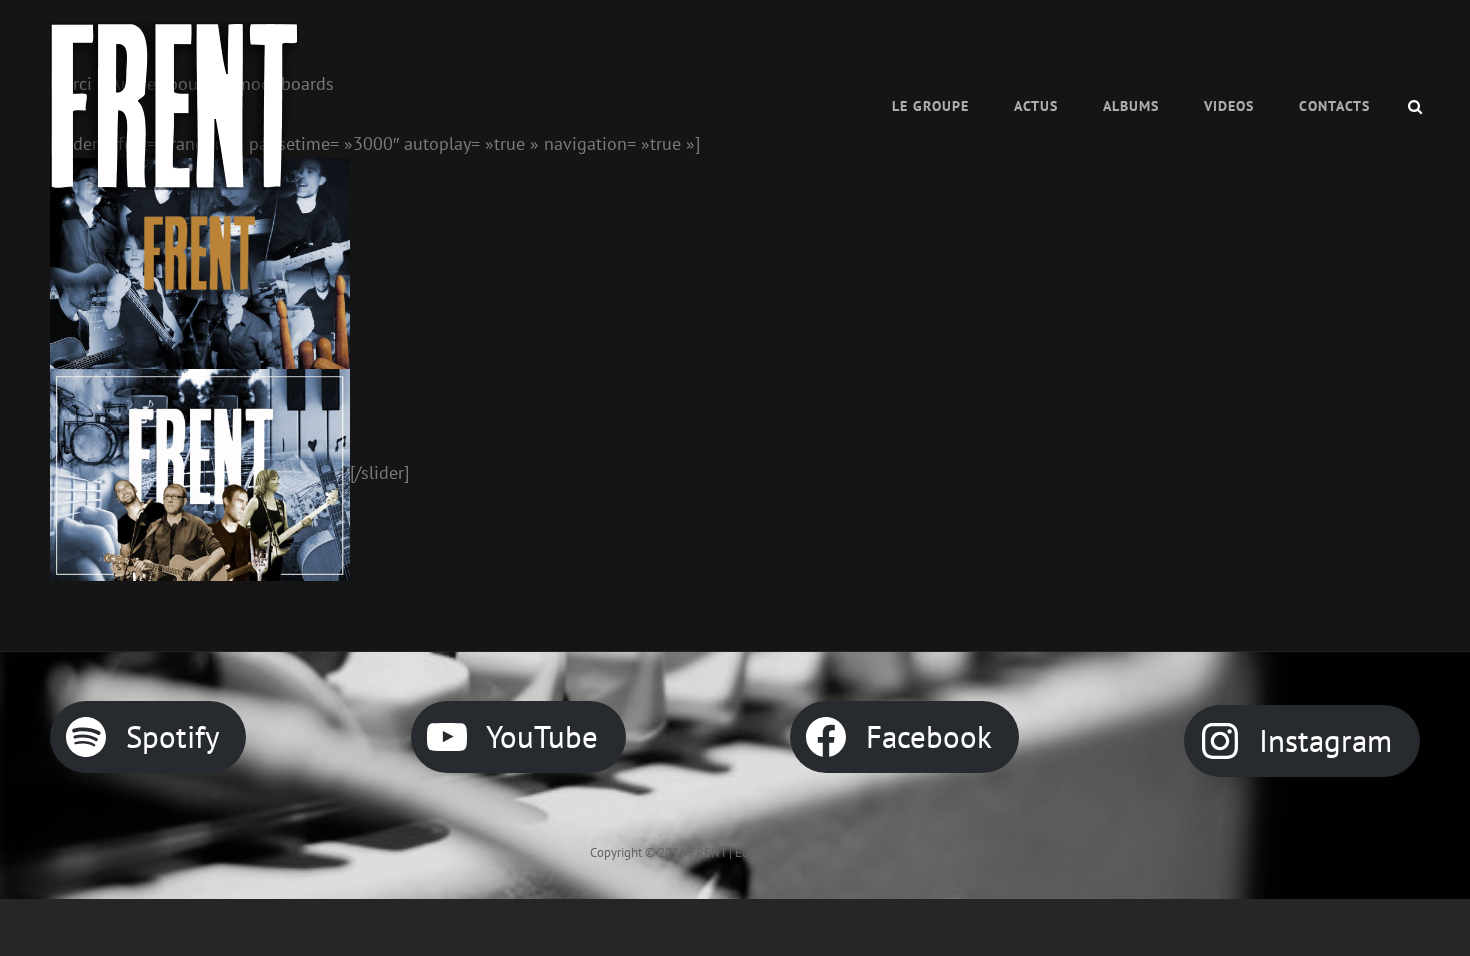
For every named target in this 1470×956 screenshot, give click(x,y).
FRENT (707, 852)
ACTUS (1036, 106)
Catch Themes (841, 852)
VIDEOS (1229, 106)
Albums (1131, 106)
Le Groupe (930, 106)
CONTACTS (1334, 106)
